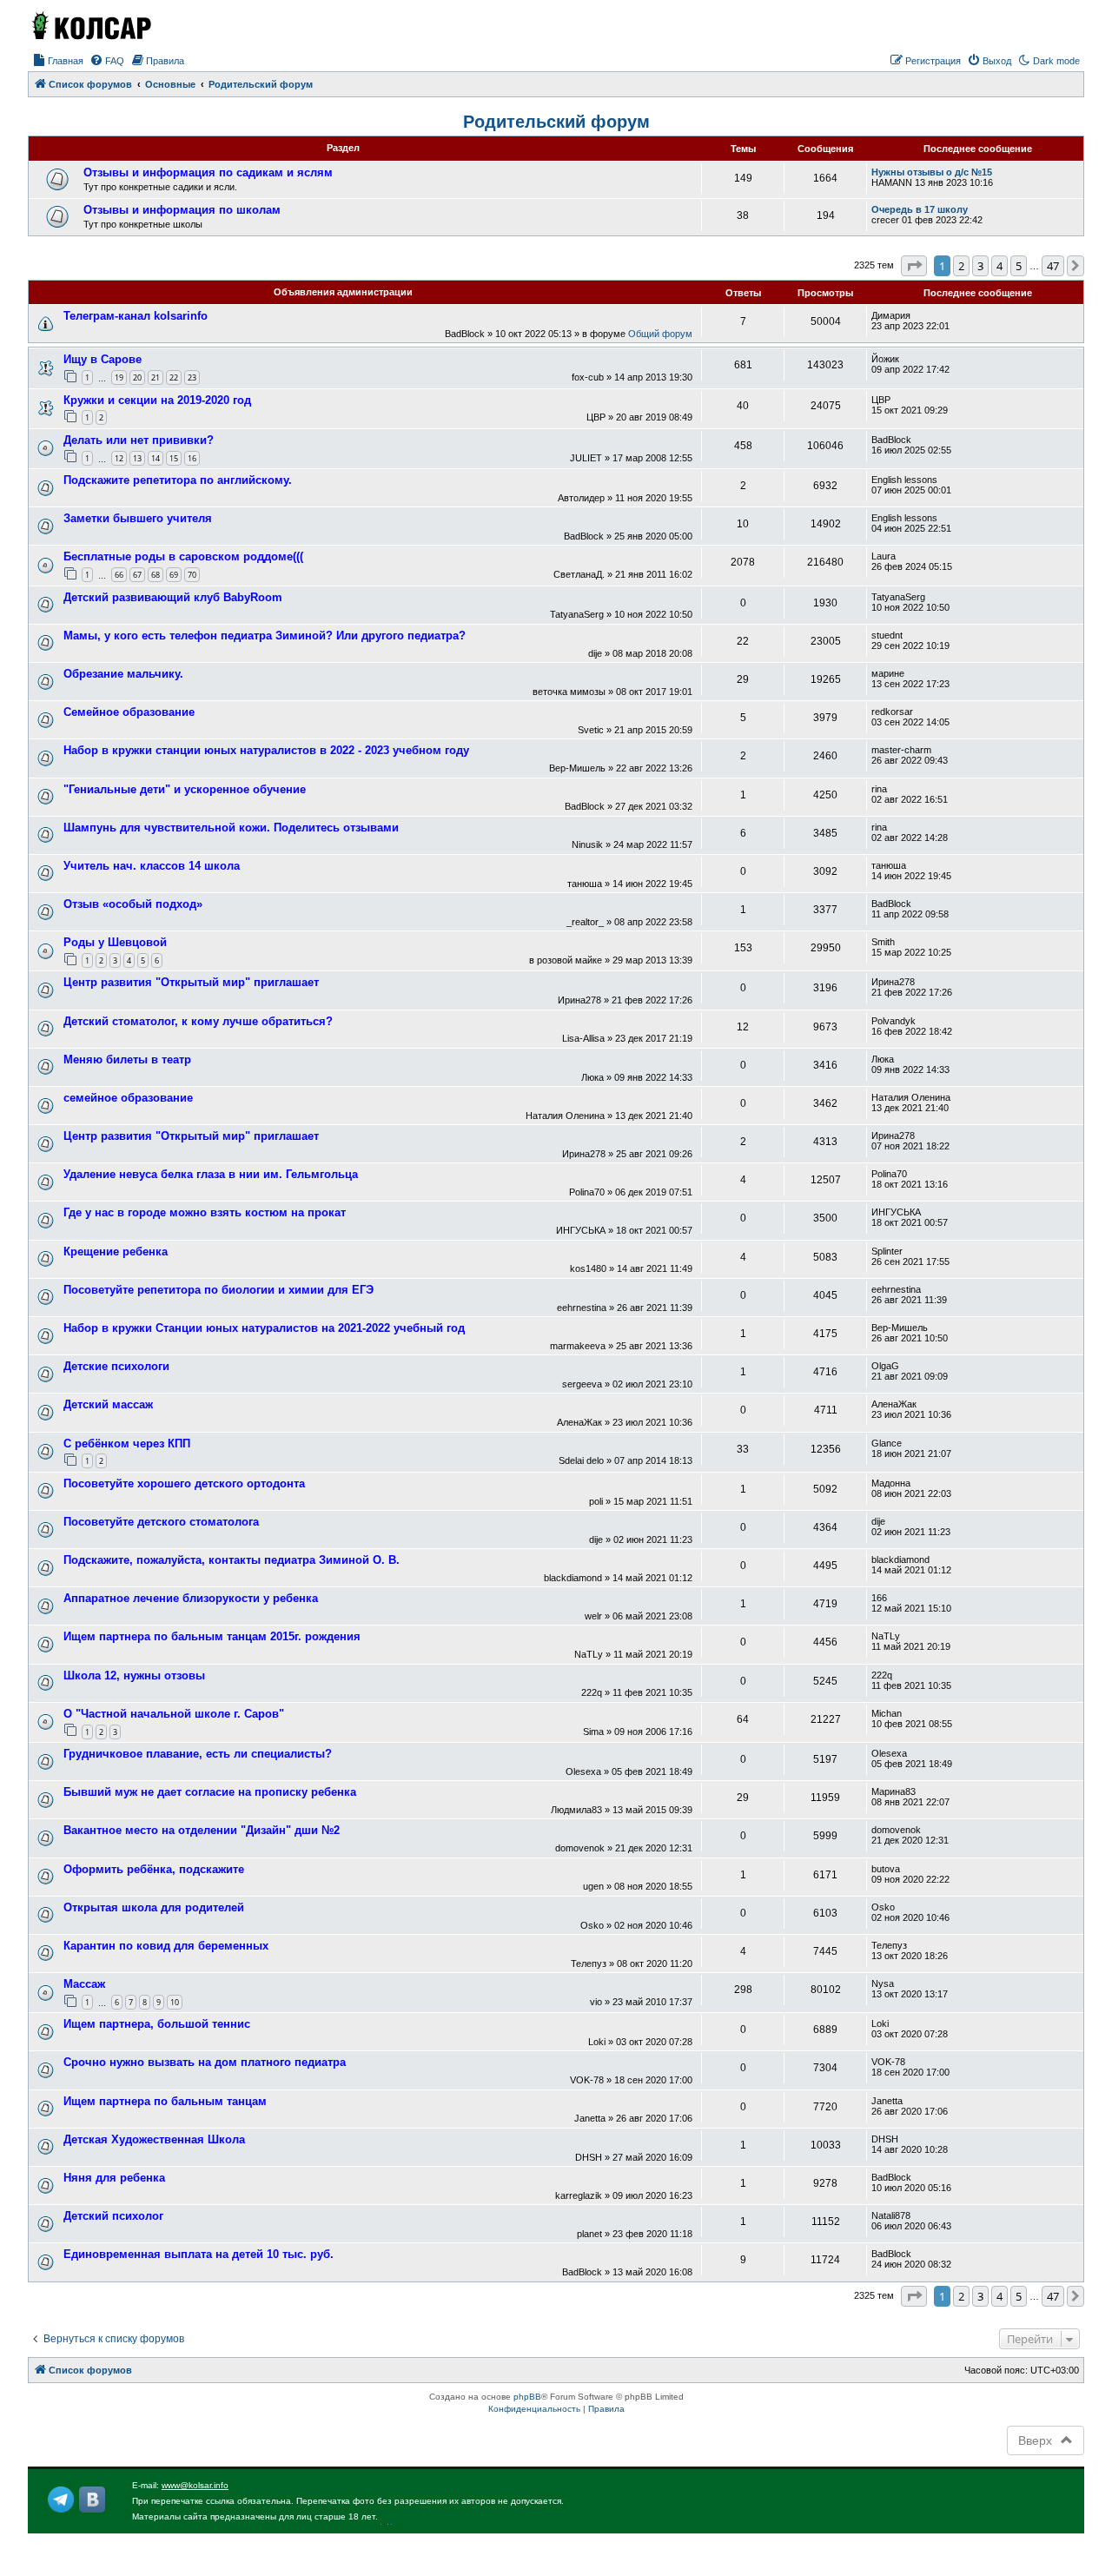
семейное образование (128, 1098)
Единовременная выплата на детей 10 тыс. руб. (199, 2254)
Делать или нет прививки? (139, 440)
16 (192, 458)
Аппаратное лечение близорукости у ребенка (191, 1598)
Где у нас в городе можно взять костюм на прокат (205, 1212)
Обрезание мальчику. (123, 674)
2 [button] (961, 266)
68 (156, 575)
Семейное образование (129, 712)
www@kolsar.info (195, 2485)
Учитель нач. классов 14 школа (152, 866)
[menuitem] (58, 61)
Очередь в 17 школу (920, 209)
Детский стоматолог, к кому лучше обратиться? (198, 1021)
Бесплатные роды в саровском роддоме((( (183, 556)
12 (119, 458)
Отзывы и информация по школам (182, 210)
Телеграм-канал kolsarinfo (136, 316)
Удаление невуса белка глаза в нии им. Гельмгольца (211, 1174)
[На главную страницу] (90, 25)
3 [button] (980, 266)
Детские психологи (116, 1366)
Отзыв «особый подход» (133, 904)
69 (174, 575)
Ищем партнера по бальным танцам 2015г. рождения (212, 1636)
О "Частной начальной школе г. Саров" (174, 1714)
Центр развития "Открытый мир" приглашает (191, 982)
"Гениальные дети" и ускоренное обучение (185, 789)
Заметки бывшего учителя (138, 518)
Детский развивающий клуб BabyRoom (173, 597)
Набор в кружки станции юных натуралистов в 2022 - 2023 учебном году (266, 750)
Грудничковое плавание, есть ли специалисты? (198, 1754)
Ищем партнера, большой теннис (157, 2024)
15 (174, 458)
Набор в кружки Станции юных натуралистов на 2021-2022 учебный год (264, 1328)
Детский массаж (108, 1404)
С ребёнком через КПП (127, 1444)
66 (119, 575)
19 (119, 377)
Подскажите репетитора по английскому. (178, 480)
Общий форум (660, 334)
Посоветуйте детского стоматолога (161, 1522)
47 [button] (1053, 266)
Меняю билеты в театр (127, 1060)
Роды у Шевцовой (115, 942)
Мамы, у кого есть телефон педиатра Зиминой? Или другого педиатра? (265, 636)
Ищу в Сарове (103, 359)
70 (192, 575)
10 (175, 2002)
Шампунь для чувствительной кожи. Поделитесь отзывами (231, 828)
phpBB (527, 2397)
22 (174, 377)
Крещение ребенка (116, 1252)
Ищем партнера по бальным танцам (165, 2101)
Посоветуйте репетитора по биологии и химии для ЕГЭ (218, 1290)
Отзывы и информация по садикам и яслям (208, 172)
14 (156, 458)
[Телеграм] (61, 2500)
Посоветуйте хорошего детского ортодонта (184, 1483)
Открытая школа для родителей (154, 1907)
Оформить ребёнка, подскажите (154, 1869)
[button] (914, 266)
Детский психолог (113, 2216)
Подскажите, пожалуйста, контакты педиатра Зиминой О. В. (232, 1560)
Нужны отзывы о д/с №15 (932, 172)
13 (137, 458)
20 (137, 377)
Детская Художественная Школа (154, 2139)
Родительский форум (556, 122)
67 (137, 575)
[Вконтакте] (92, 2500)
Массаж (84, 1984)
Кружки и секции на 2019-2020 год (157, 400)
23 (192, 377)
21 (156, 377)
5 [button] (1019, 266)
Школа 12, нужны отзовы (134, 1675)
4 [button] (999, 266)
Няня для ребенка (114, 2178)
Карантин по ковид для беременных (166, 1946)
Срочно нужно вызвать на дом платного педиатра (205, 2062)
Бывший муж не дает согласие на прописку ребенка (210, 1792)
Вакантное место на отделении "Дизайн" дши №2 (202, 1830)
